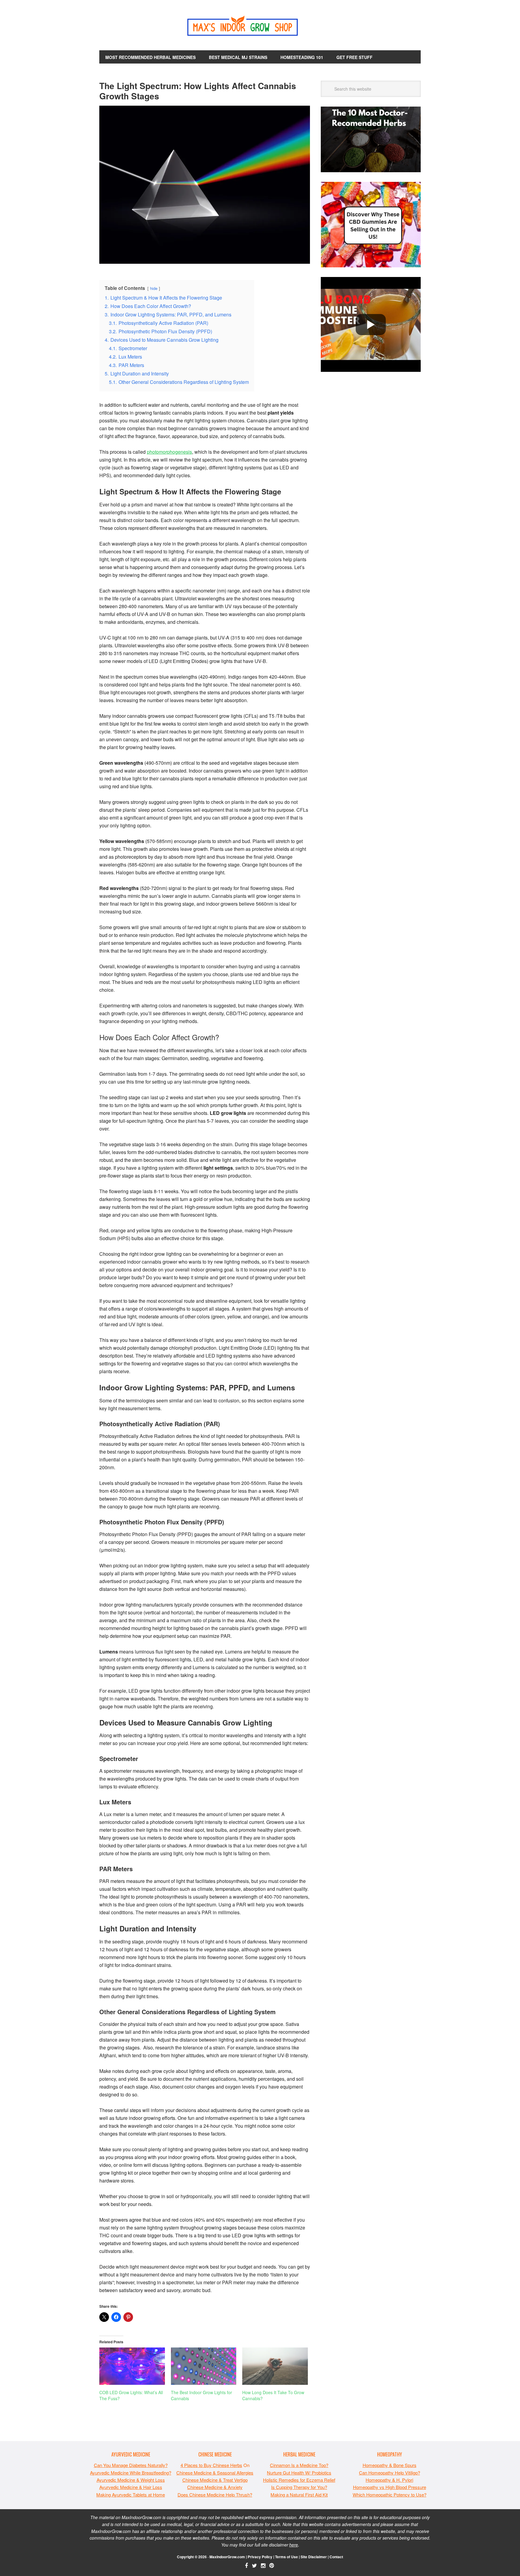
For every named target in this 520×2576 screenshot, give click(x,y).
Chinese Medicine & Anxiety (215, 2487)
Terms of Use (286, 2557)
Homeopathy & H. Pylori (389, 2480)
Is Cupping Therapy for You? (299, 2487)
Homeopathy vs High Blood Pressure (390, 2487)
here (294, 2545)
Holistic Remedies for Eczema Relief (299, 2480)
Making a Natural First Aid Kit (299, 2495)
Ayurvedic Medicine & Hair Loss (131, 2487)
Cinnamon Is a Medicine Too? (299, 2465)
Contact (336, 2557)
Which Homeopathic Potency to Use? (390, 2495)
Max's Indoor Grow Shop (260, 27)
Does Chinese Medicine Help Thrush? (215, 2495)
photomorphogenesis (169, 452)
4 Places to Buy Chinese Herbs (211, 2465)
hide (154, 288)
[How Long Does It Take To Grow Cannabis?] (275, 2366)
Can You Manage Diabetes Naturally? (131, 2465)
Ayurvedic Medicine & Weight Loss (131, 2480)
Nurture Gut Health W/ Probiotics (299, 2473)
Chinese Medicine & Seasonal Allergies (215, 2473)
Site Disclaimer (314, 2557)
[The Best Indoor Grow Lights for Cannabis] (204, 2366)
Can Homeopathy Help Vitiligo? (390, 2473)
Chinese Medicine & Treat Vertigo (215, 2480)
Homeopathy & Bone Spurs (390, 2465)
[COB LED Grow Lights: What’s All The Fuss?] (132, 2366)
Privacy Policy (260, 2557)
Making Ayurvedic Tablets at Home (131, 2495)
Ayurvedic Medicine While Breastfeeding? (131, 2473)
